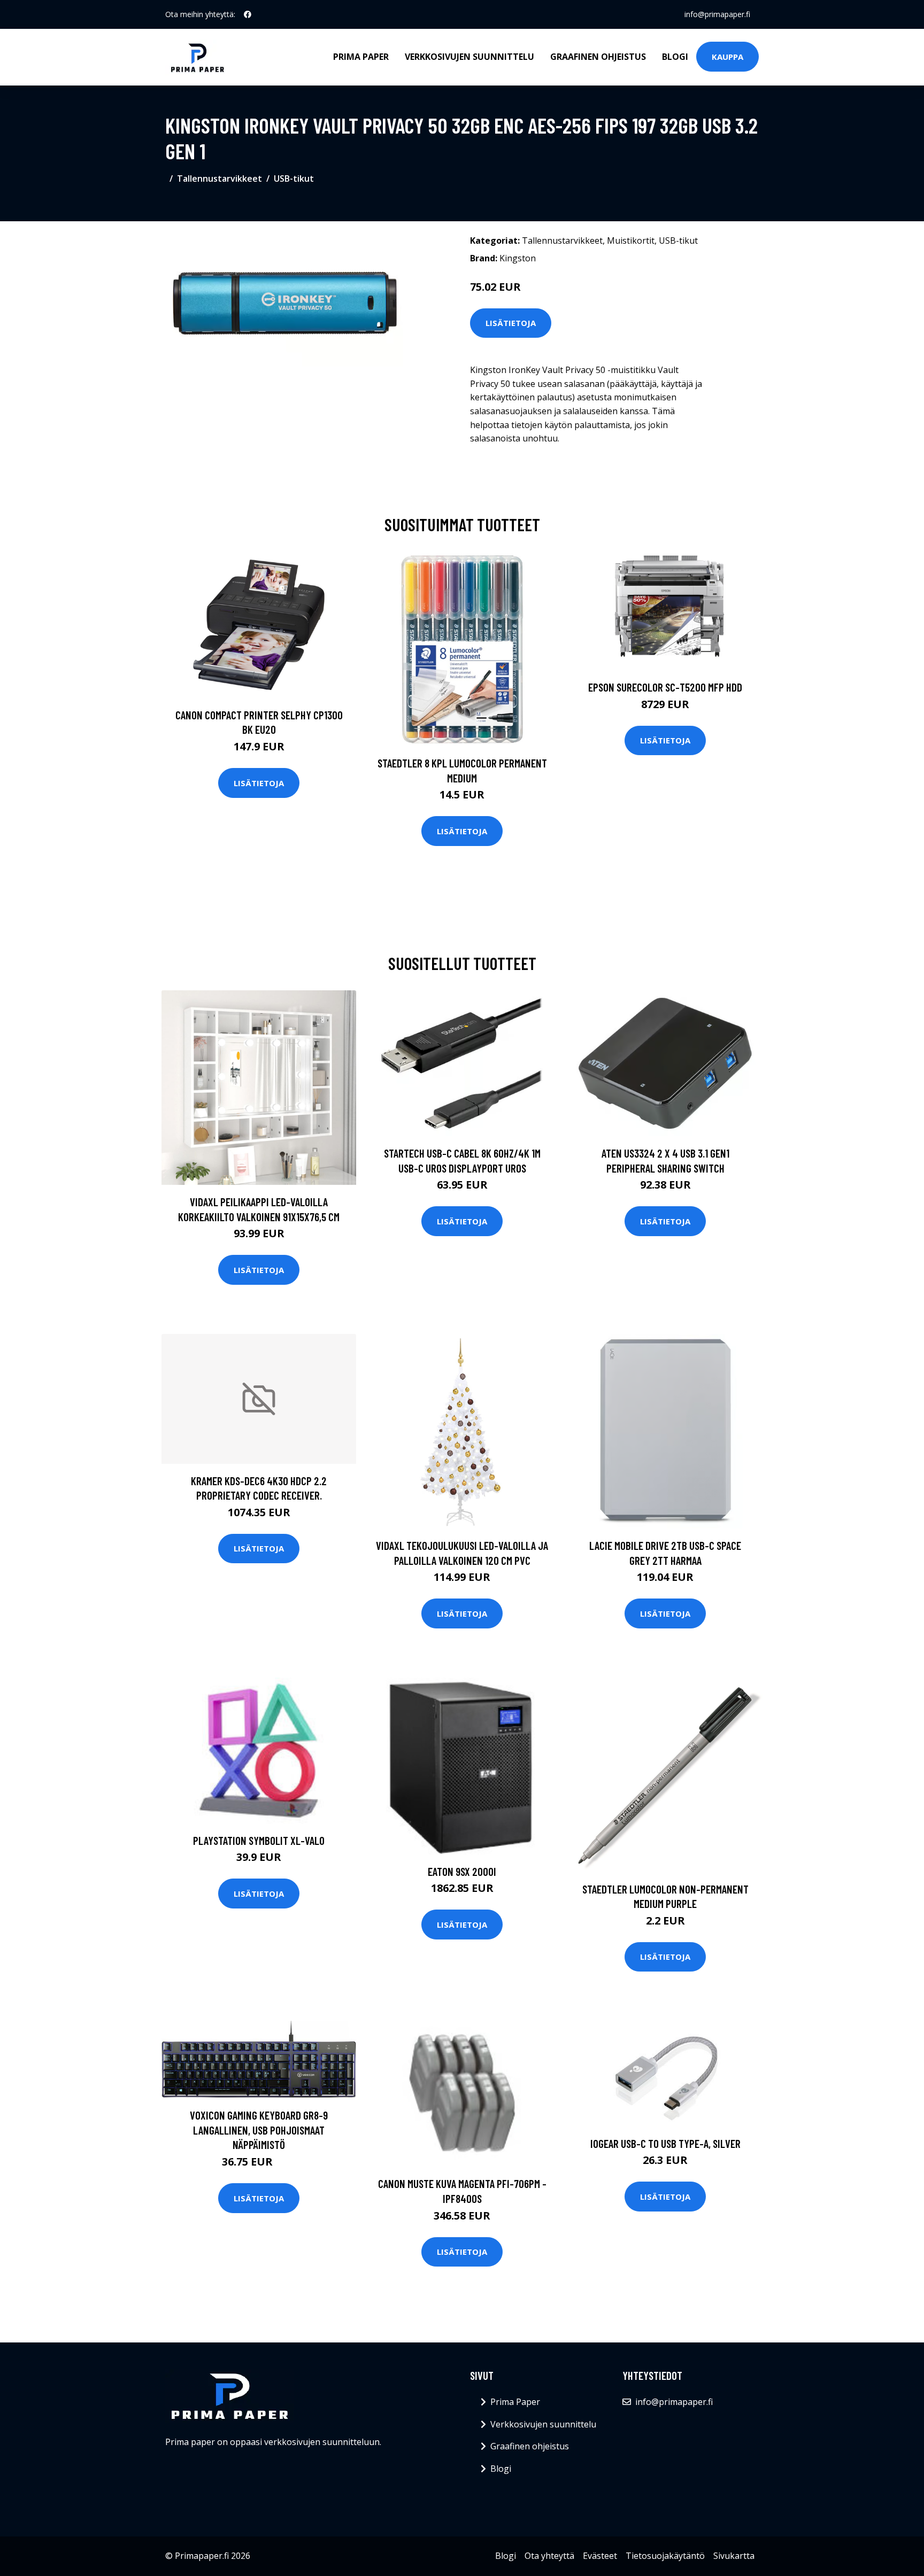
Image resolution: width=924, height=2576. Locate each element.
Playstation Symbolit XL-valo (259, 1840)
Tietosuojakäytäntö (665, 2556)
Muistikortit (631, 240)
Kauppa (727, 57)
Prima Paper (361, 57)
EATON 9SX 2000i (462, 1871)
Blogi (675, 57)
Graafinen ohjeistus (598, 57)
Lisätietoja (511, 323)
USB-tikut (294, 179)
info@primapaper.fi (717, 14)
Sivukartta (734, 2556)
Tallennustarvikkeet (220, 179)
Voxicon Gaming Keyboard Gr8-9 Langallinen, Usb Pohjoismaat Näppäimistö (259, 2130)
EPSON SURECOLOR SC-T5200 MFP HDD (665, 687)
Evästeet (600, 2556)
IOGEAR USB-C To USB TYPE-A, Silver (665, 2143)
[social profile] (248, 14)
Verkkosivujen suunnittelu (469, 57)
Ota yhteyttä (549, 2556)
